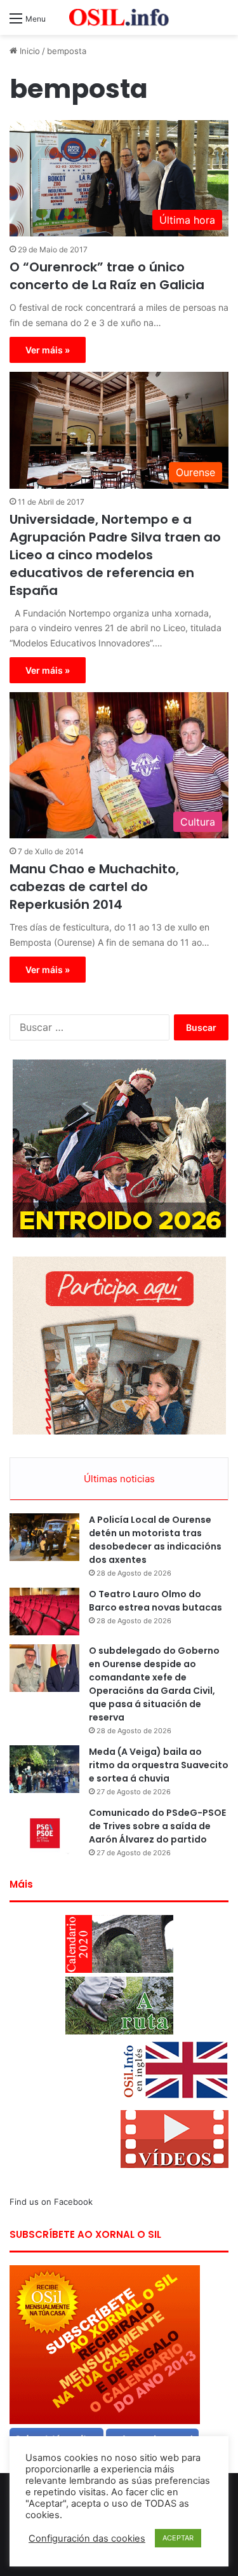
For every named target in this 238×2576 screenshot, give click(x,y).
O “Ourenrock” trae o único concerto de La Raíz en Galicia (107, 276)
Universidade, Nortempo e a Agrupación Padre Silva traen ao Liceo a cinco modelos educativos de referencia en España (115, 555)
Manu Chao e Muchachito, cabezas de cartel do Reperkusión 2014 (94, 887)
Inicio (29, 51)
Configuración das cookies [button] (87, 2539)
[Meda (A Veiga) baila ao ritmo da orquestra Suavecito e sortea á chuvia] (44, 1769)
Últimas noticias (119, 1479)
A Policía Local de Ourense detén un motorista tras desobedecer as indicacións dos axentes (155, 1540)
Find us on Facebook (51, 2202)
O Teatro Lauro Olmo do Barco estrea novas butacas (155, 1601)
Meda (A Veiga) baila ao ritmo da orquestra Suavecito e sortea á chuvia (159, 1765)
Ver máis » (48, 350)
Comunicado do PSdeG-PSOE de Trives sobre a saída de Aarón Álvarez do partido (157, 1826)
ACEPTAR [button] (178, 2538)
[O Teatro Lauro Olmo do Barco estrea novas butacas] (44, 1612)
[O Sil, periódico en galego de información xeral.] (119, 17)
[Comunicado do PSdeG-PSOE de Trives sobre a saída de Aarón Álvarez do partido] (44, 1830)
